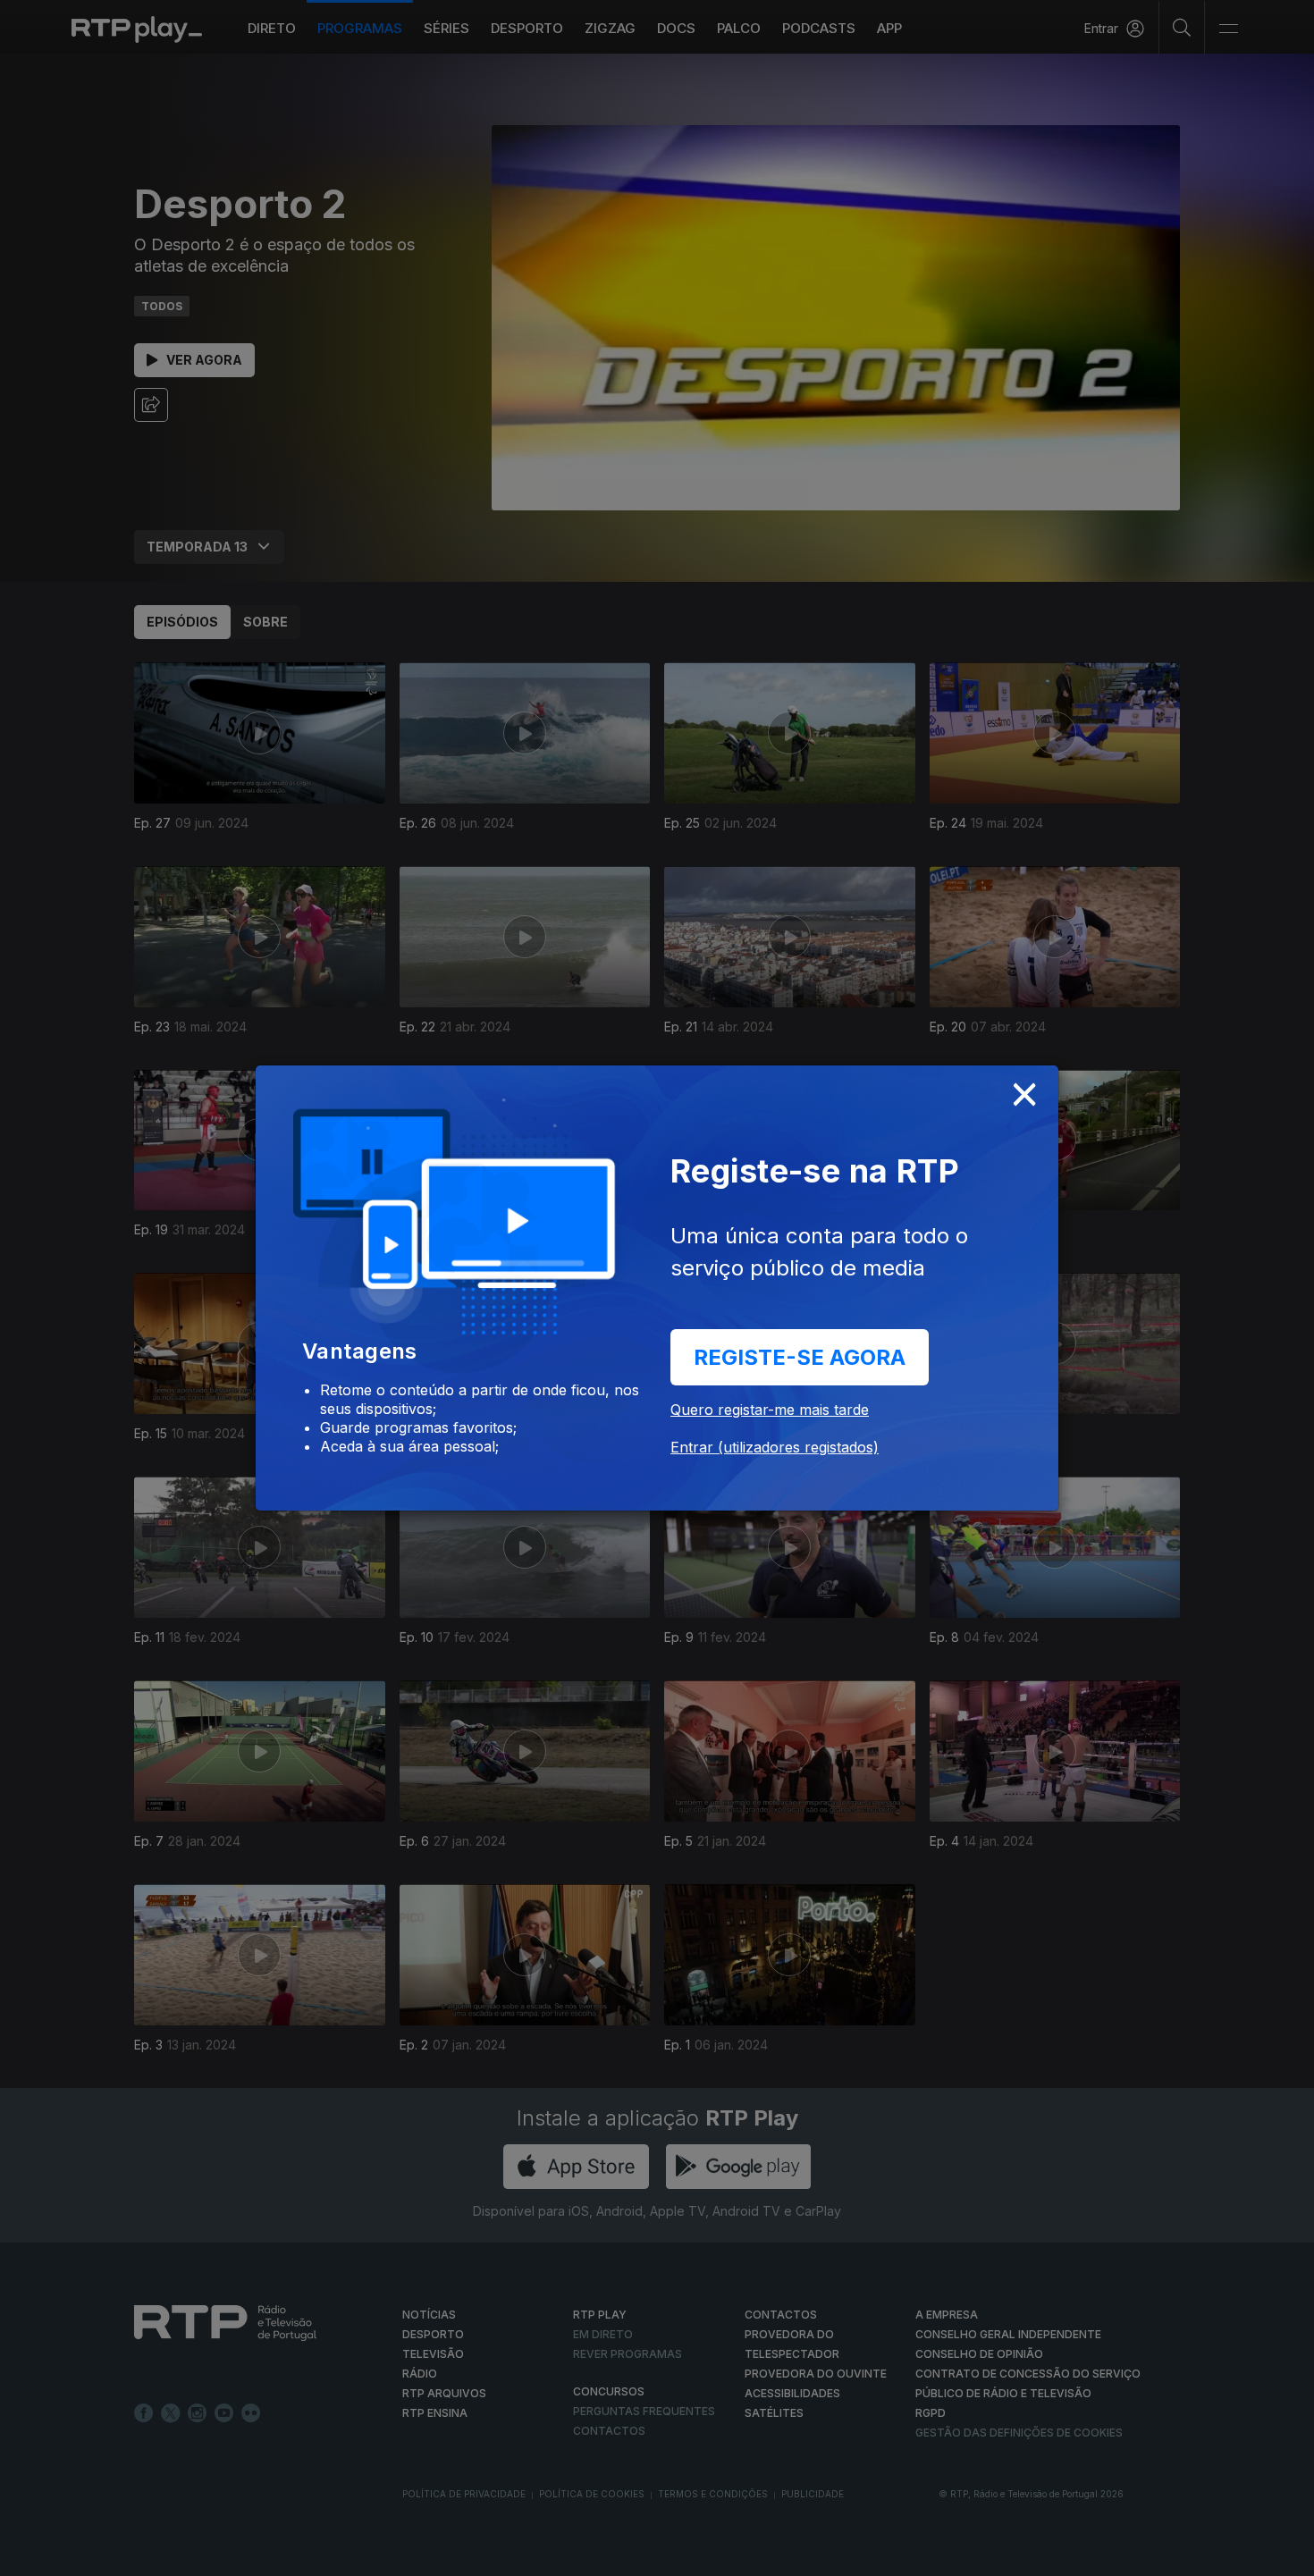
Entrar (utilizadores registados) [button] (775, 1447)
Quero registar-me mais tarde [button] (770, 1410)
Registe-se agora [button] (800, 1357)
